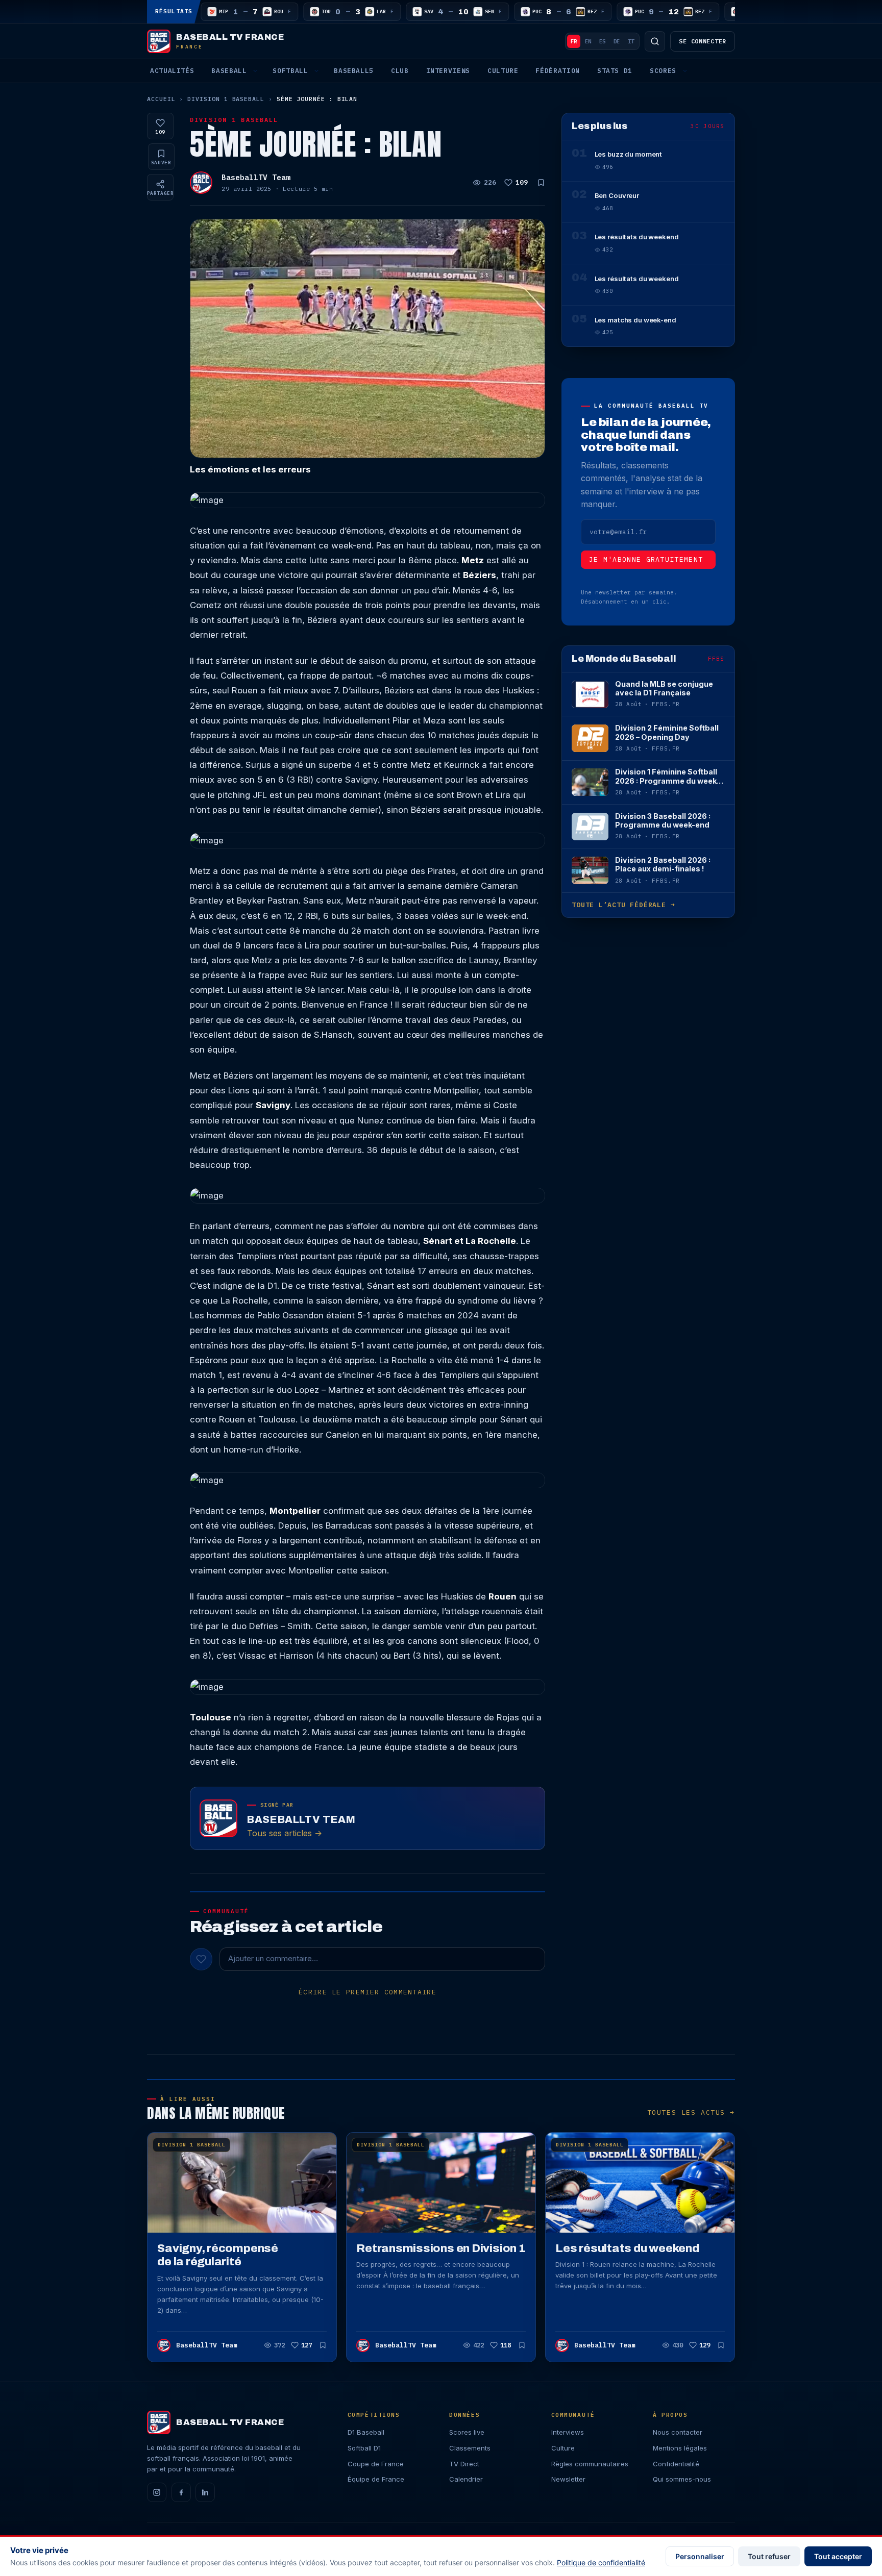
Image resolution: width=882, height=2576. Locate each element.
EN (588, 41)
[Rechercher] (655, 41)
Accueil (161, 99)
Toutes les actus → (691, 2112)
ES (602, 41)
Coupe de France (376, 2464)
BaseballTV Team (256, 177)
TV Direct (464, 2464)
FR (574, 41)
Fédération (557, 71)
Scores (663, 71)
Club (400, 71)
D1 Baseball (366, 2432)
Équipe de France (376, 2479)
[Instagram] (157, 2492)
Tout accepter (838, 2556)
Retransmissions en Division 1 (441, 2248)
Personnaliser (700, 2556)
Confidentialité (676, 2464)
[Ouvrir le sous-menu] (255, 71)
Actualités (172, 71)
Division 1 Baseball (226, 99)
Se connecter (703, 41)
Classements (470, 2448)
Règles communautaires (590, 2464)
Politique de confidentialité (601, 2562)
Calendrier (466, 2479)
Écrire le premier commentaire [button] (367, 1992)
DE (617, 41)
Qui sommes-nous (682, 2479)
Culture (503, 71)
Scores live (467, 2432)
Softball (290, 71)
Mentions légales (680, 2448)
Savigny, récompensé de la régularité (218, 2255)
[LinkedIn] (205, 2492)
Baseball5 (354, 71)
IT (631, 41)
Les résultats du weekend (627, 2248)
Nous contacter (678, 2432)
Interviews (448, 71)
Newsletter (568, 2479)
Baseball (229, 71)
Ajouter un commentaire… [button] (273, 1959)
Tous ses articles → (285, 1833)
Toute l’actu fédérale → (623, 905)
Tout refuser (769, 2556)
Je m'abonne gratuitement (646, 559)
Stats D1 (615, 71)
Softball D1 (364, 2448)
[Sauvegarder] (541, 183)
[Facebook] (181, 2492)
